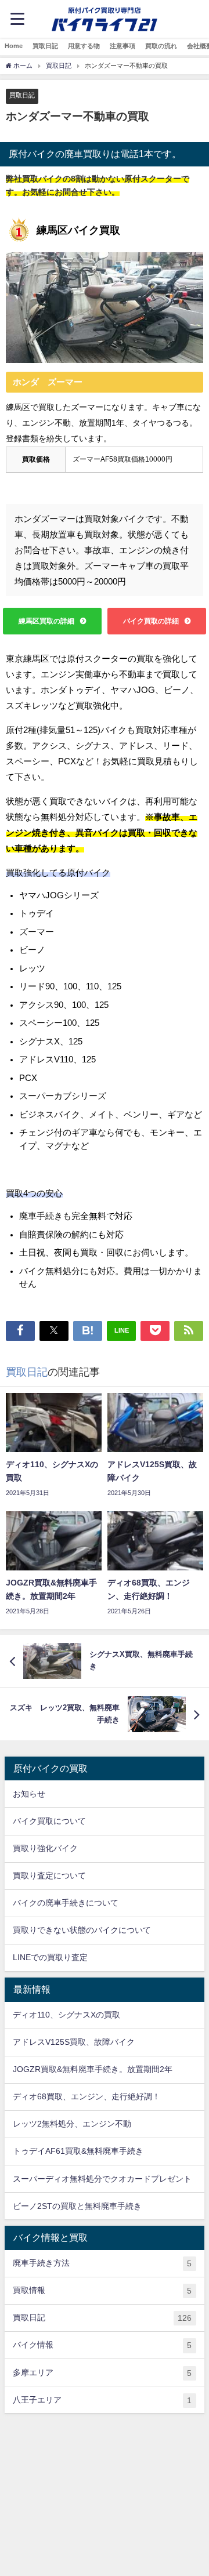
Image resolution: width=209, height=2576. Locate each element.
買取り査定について (49, 1875)
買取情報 (102, 2290)
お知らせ (29, 1794)
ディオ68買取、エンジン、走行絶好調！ (87, 2096)
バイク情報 (102, 2345)
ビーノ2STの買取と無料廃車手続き (77, 2206)
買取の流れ (161, 46)
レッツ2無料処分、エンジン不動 (72, 2124)
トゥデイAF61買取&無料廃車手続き (78, 2151)
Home (14, 46)
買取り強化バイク (45, 1848)
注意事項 (122, 46)
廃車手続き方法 (102, 2263)
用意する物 (84, 46)
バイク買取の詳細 (151, 621)
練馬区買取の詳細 (46, 621)
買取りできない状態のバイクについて (82, 1930)
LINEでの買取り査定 (50, 1957)
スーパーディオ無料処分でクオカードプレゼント (102, 2179)
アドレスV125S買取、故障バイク (74, 2042)
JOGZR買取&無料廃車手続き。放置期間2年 (93, 2069)
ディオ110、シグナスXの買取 (66, 2015)
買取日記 (45, 46)
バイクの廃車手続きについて (66, 1903)
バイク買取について (49, 1821)
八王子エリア (102, 2400)
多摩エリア (102, 2373)
